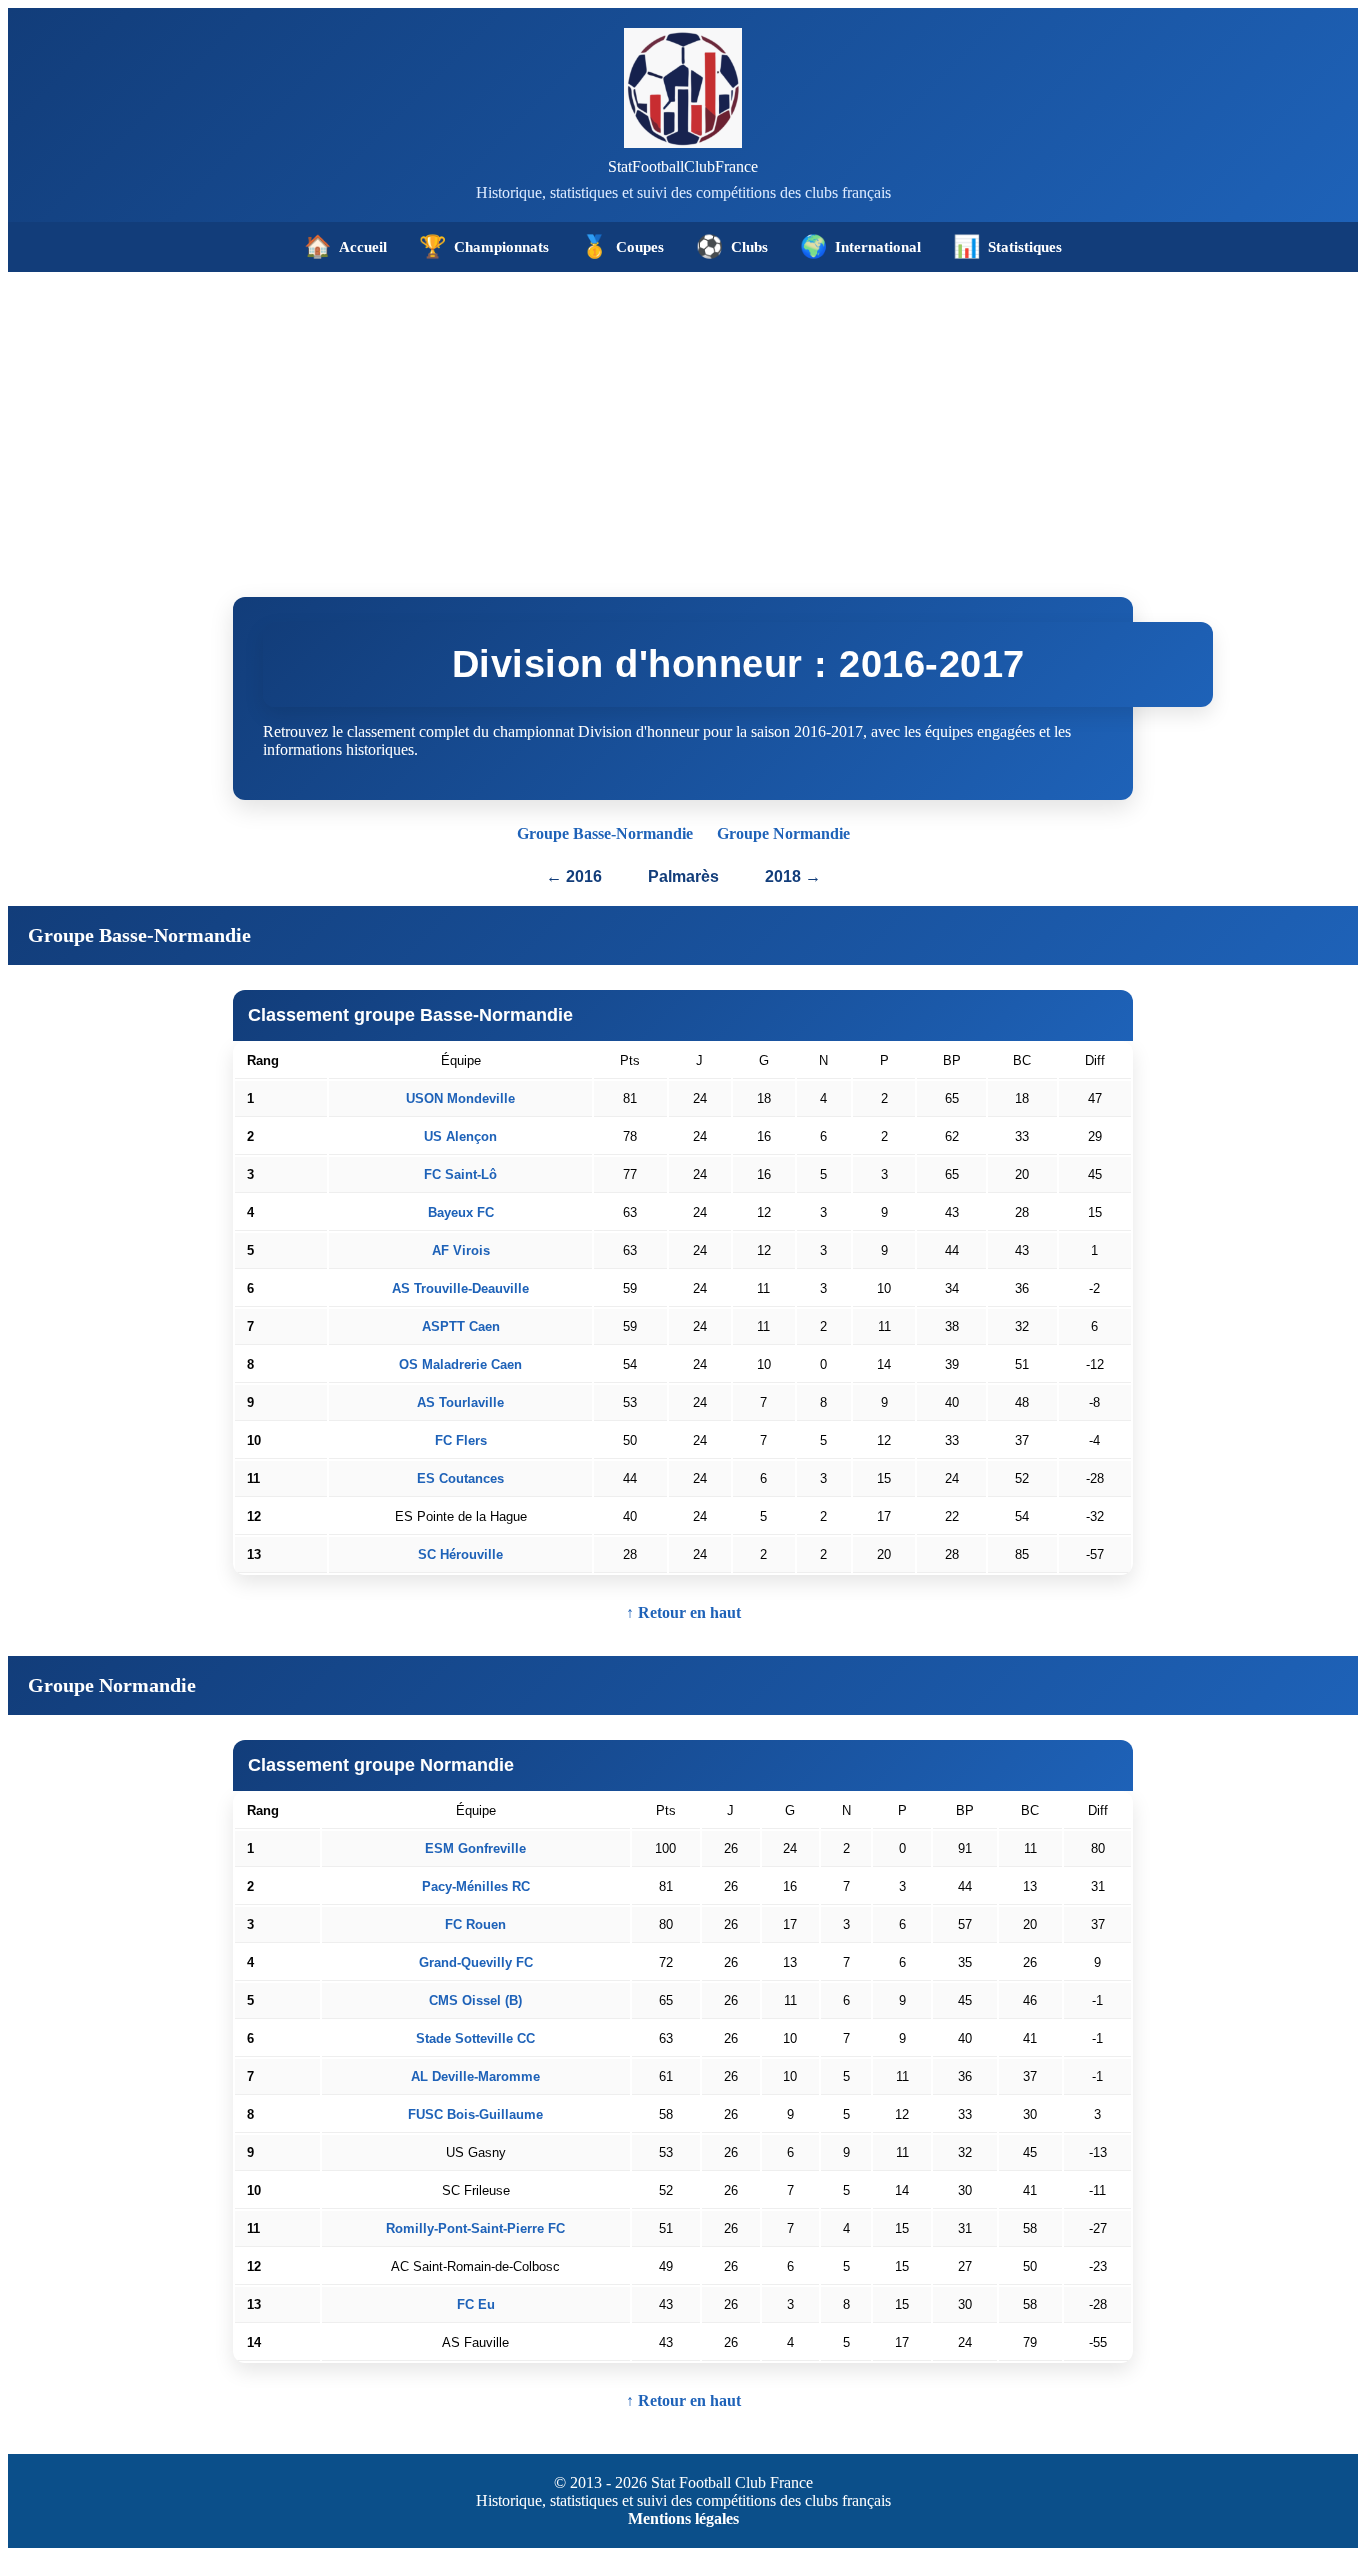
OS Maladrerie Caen (460, 1364)
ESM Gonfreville (475, 1848)
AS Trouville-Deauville (460, 1288)
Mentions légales (683, 2518)
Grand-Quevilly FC (476, 1962)
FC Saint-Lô (460, 1174)
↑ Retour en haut (683, 1612)
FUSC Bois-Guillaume (475, 2114)
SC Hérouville (460, 1554)
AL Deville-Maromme (475, 2076)
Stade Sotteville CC (475, 2038)
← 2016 (574, 876)
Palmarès (685, 876)
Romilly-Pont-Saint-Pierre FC (475, 2228)
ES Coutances (460, 1478)
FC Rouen (475, 1924)
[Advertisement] (683, 422)
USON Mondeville (460, 1098)
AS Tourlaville (460, 1402)
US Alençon (460, 1136)
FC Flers (461, 1440)
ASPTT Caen (461, 1326)
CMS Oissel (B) (475, 2000)
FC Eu (476, 2304)
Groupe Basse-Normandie (605, 833)
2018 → (793, 876)
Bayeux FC (461, 1212)
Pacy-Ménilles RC (476, 1886)
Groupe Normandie (783, 833)
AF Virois (461, 1250)
